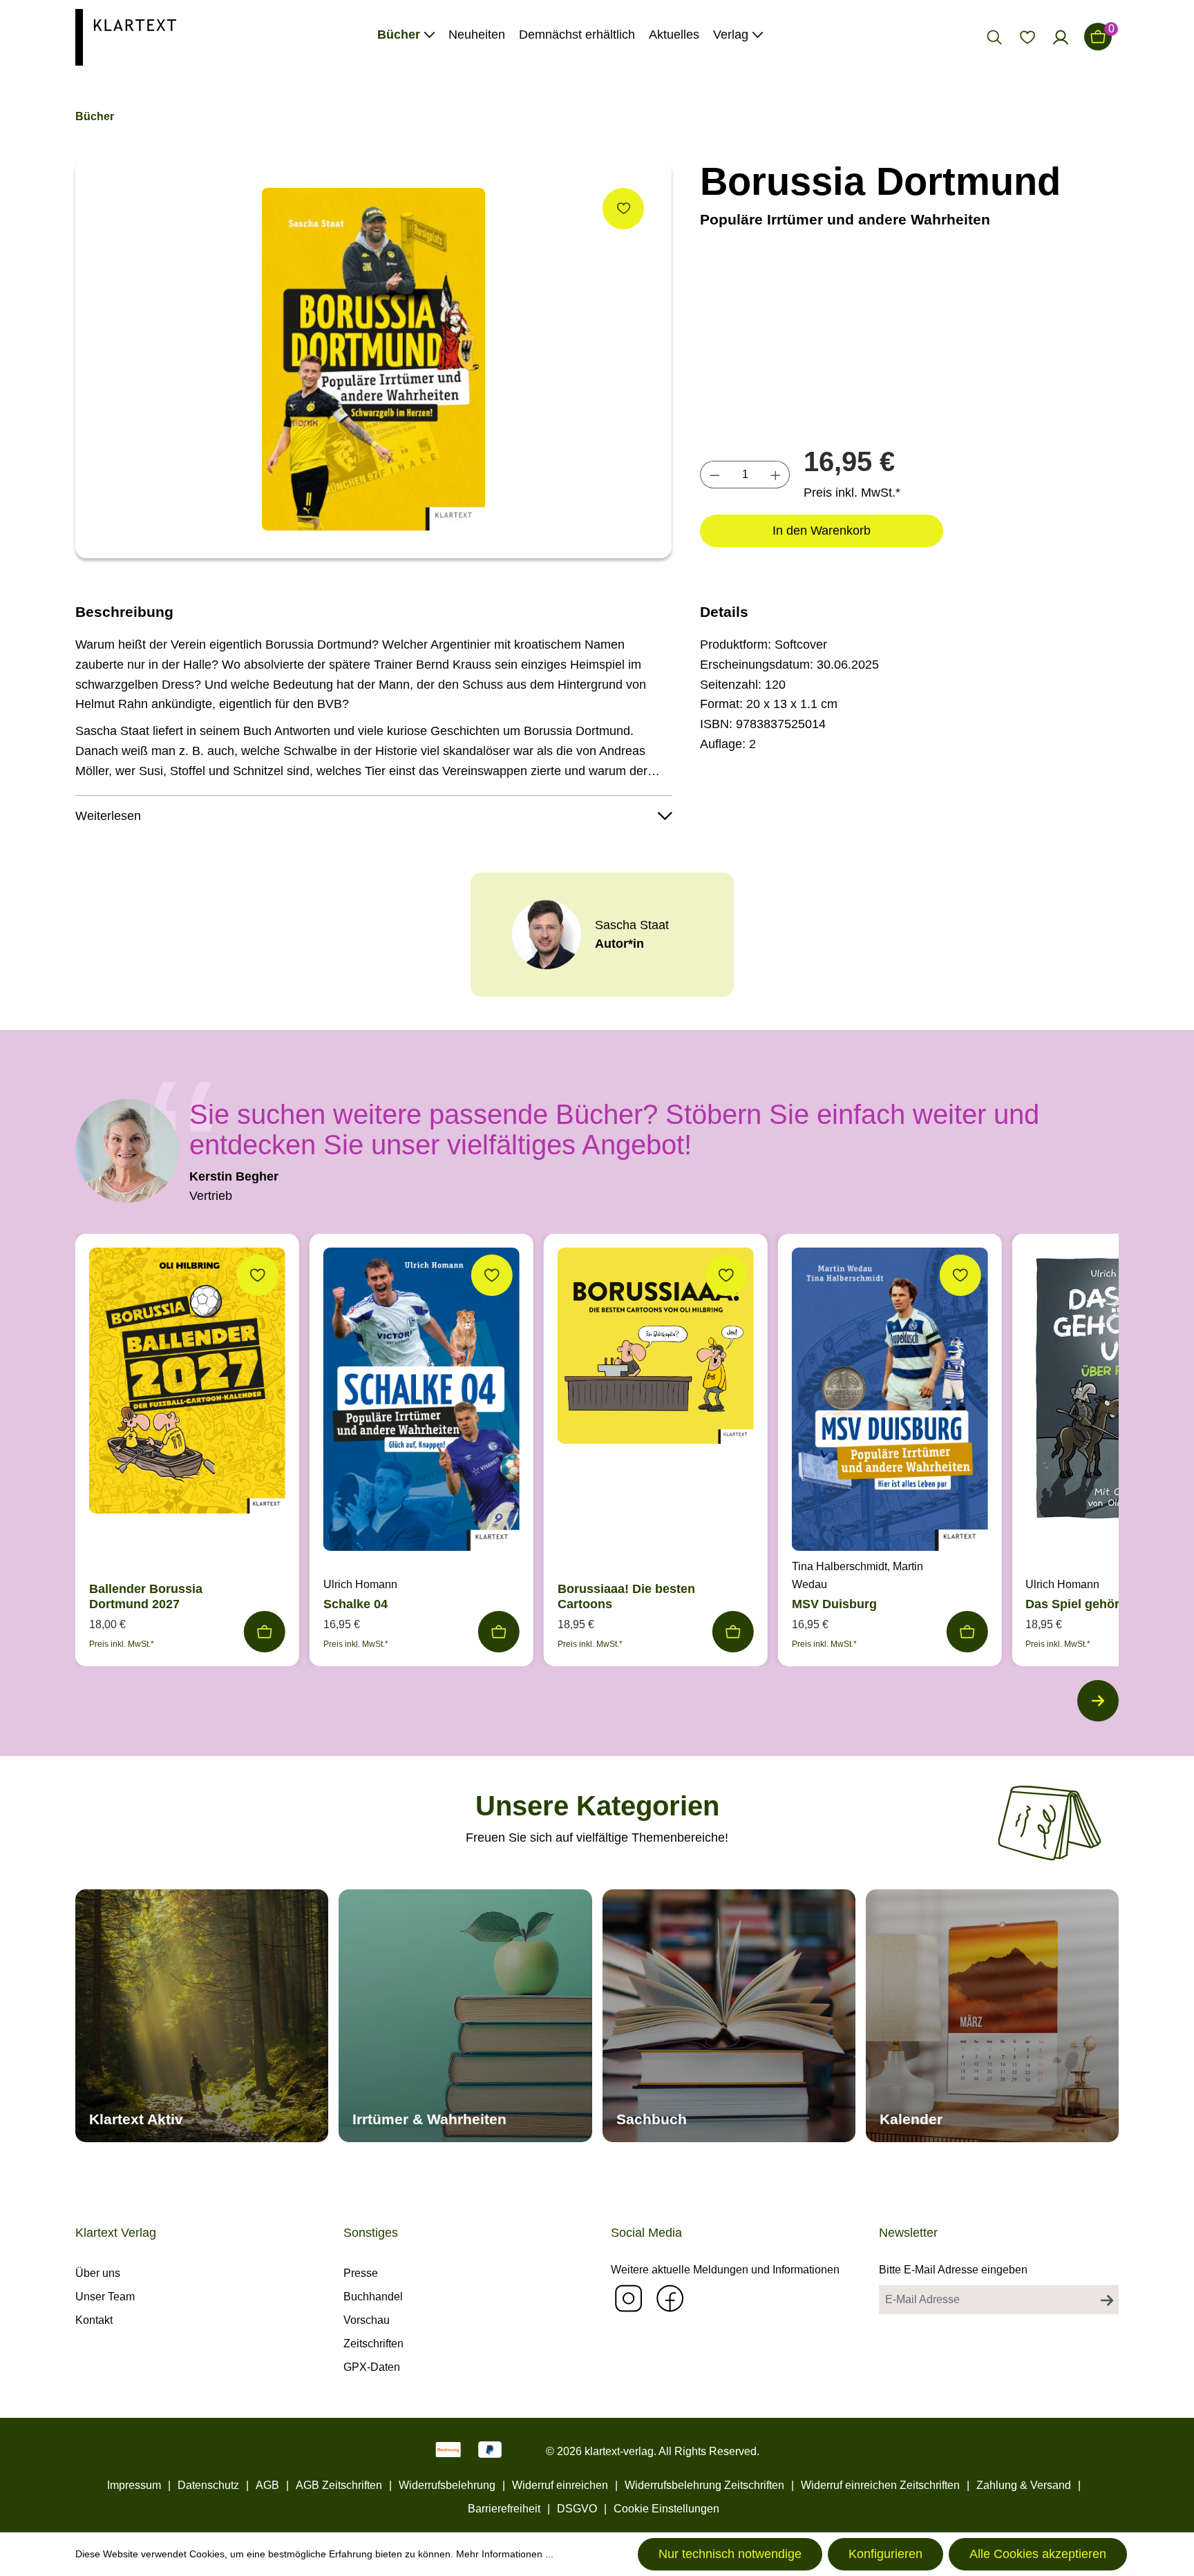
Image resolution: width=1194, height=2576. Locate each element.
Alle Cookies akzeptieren (1038, 2554)
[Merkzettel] (1027, 37)
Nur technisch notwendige (730, 2554)
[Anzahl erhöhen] (776, 475)
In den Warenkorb (822, 531)
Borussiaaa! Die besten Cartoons (626, 1596)
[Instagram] (628, 2298)
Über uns (98, 2273)
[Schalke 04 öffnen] (421, 1402)
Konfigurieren (885, 2554)
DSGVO (577, 2509)
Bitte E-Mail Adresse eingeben (953, 2270)
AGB (267, 2485)
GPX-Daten (372, 2367)
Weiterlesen (108, 816)
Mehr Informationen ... (505, 2554)
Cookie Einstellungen (666, 2509)
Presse (361, 2273)
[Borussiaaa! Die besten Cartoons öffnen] (656, 1349)
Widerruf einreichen (560, 2485)
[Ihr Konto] (1061, 37)
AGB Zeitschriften (339, 2485)
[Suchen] (994, 37)
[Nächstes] (1098, 1701)
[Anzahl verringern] (714, 475)
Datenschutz (208, 2485)
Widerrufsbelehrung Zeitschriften (704, 2485)
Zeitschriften (373, 2344)
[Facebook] (670, 2298)
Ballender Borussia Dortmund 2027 (146, 1596)
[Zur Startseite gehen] (126, 36)
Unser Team (105, 2297)
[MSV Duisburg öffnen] (890, 1403)
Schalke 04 (356, 1604)
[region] (374, 359)
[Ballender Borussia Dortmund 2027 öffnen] (187, 1384)
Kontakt (94, 2320)
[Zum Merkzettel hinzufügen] (623, 209)
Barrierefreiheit (504, 2509)
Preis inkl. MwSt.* (852, 493)
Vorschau (367, 2320)
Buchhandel (373, 2297)
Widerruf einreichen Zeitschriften (880, 2485)
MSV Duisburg (834, 1604)
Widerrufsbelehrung (447, 2485)
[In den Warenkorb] (265, 1632)
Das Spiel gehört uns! (1089, 1604)
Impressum (134, 2485)
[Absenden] (1107, 2300)
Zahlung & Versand (1024, 2485)
